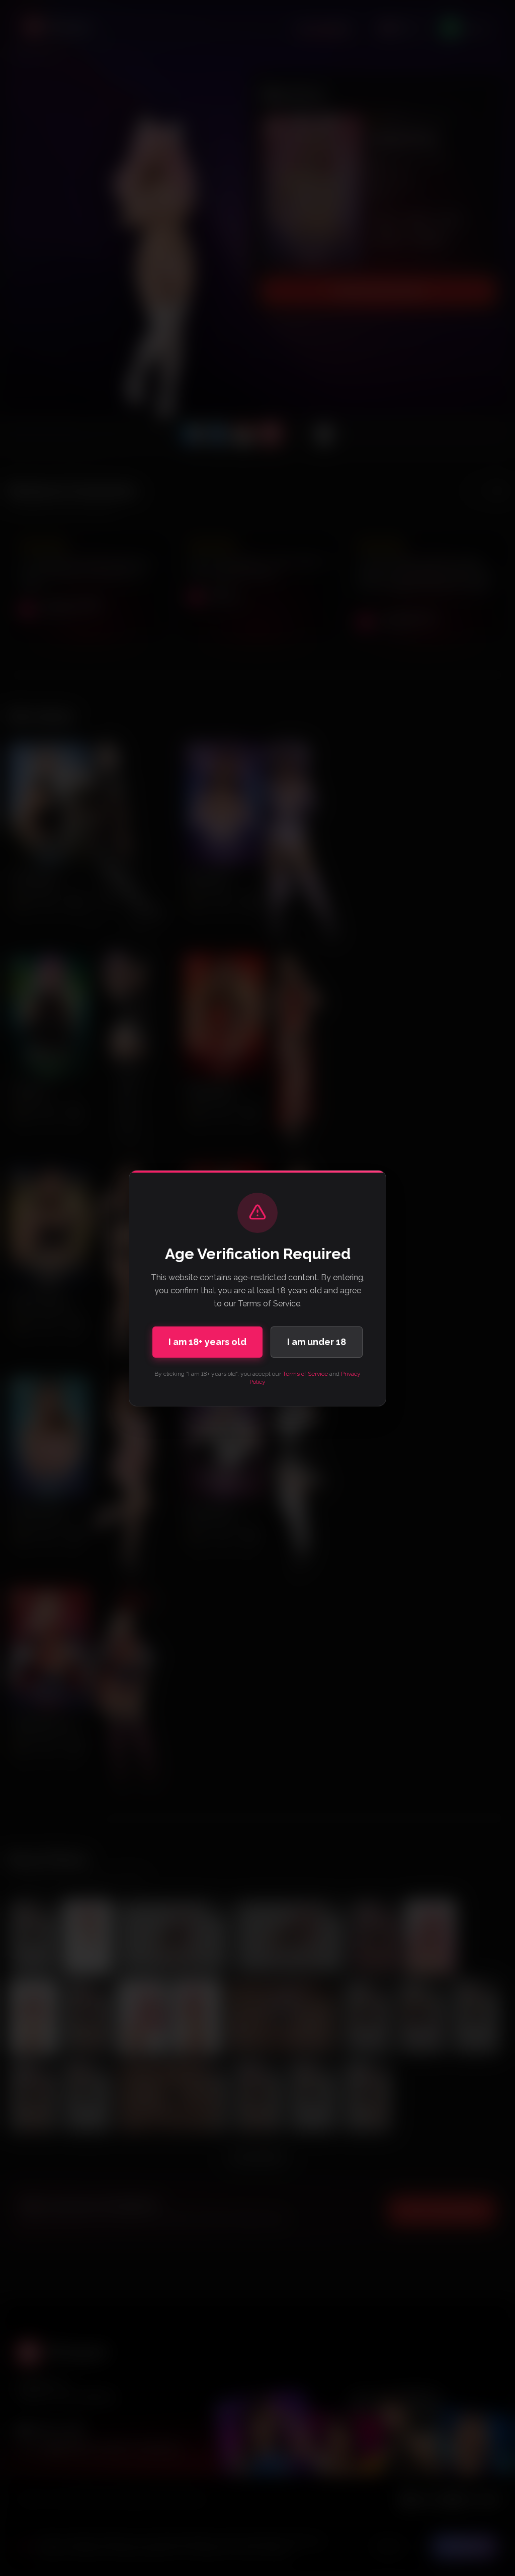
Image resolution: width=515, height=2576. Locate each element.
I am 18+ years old (207, 1342)
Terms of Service (305, 1374)
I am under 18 (317, 1342)
